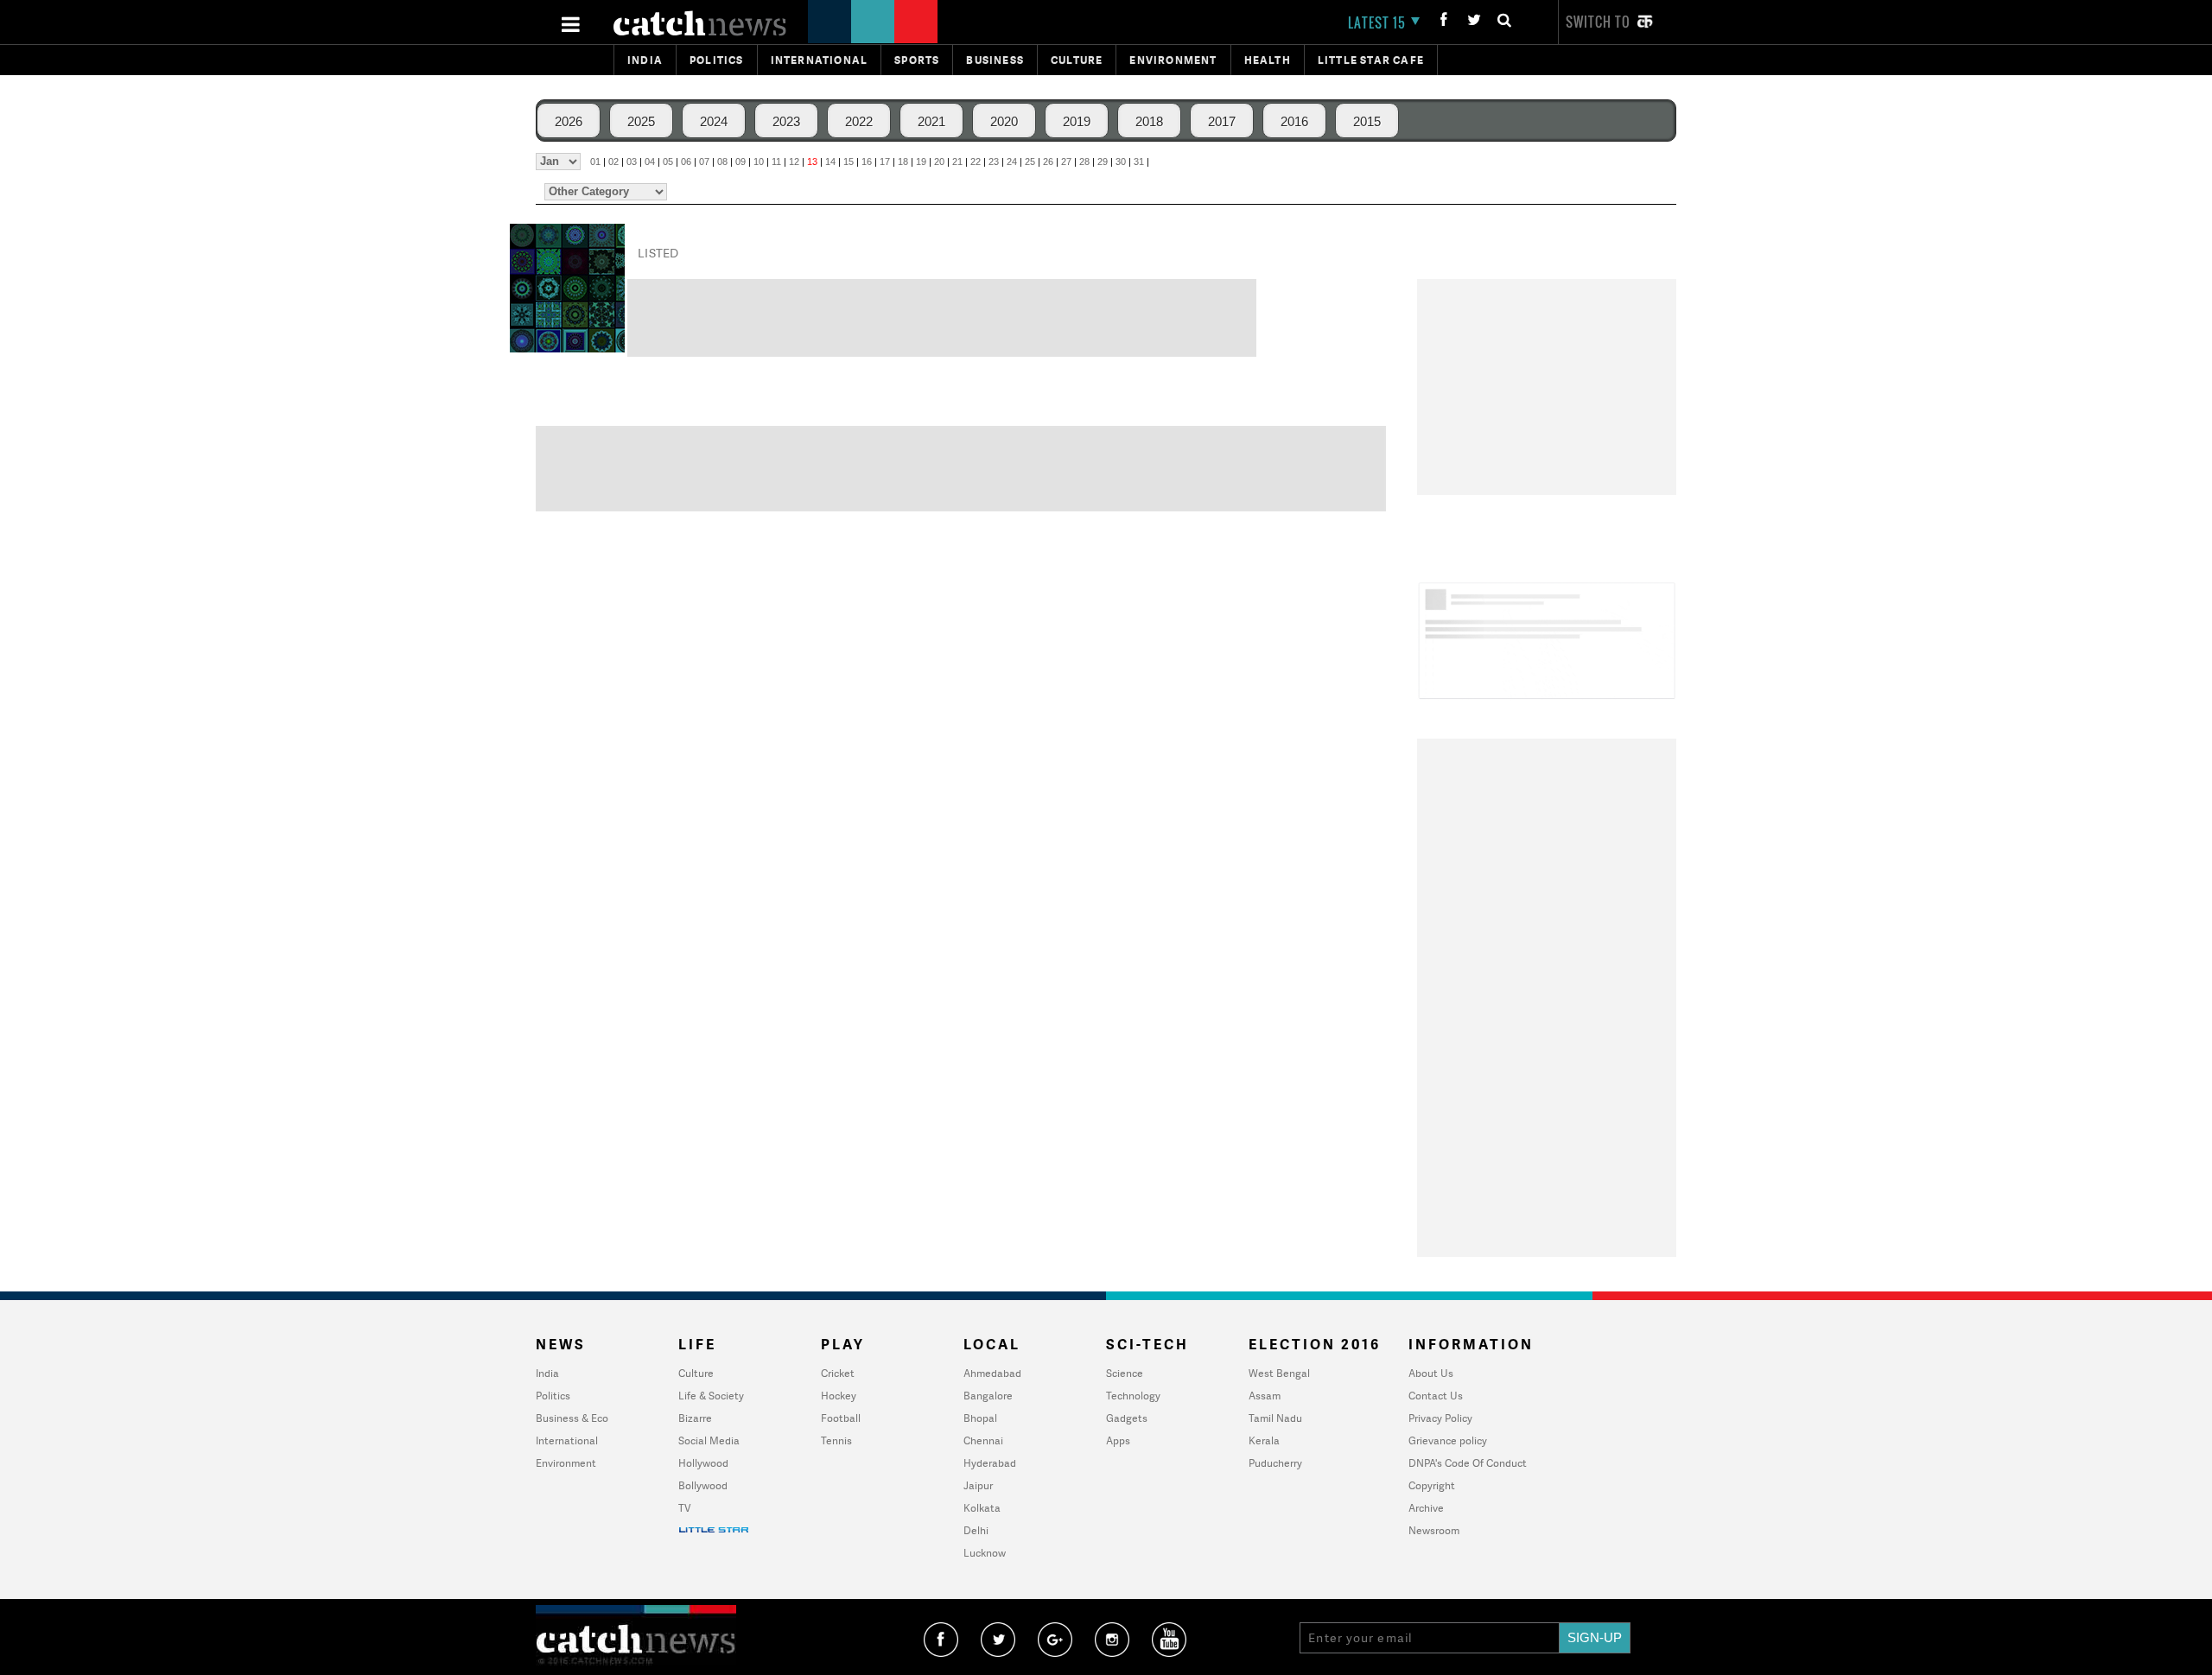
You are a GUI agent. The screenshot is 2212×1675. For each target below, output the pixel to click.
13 (812, 162)
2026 (569, 121)
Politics (717, 60)
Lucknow (985, 1553)
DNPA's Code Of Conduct (1468, 1463)
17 (885, 162)
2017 (1222, 121)
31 (1139, 162)
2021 (931, 121)
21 (957, 162)
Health (1268, 60)
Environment (1173, 60)
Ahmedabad (992, 1373)
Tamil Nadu (1275, 1418)
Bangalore (988, 1396)
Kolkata (982, 1508)
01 (595, 162)
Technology (1133, 1396)
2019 (1077, 121)
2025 (641, 121)
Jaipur (978, 1485)
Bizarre (695, 1418)
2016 (1294, 121)
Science (1125, 1373)
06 (686, 162)
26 (1048, 162)
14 (830, 162)
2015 (1367, 121)
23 (994, 162)
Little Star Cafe (1371, 60)
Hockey (839, 1396)
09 (741, 162)
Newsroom (1434, 1530)
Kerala (1264, 1440)
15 (849, 162)
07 (704, 162)
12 (794, 162)
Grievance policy (1448, 1440)
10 (759, 162)
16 (867, 162)
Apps (1118, 1440)
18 (903, 162)
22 (976, 162)
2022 (859, 121)
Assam (1265, 1396)
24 (1012, 162)
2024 (714, 121)
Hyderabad (990, 1463)
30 (1121, 162)
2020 (1004, 121)
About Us (1431, 1373)
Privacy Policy (1440, 1418)
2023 (786, 121)
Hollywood (703, 1463)
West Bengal (1279, 1373)
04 (650, 162)
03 (632, 162)
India (645, 60)
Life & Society (711, 1396)
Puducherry (1275, 1463)
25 (1030, 162)
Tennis (836, 1440)
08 (722, 162)
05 (668, 162)
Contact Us (1436, 1396)
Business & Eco (572, 1418)
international (820, 60)
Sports (917, 60)
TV (684, 1508)
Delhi (976, 1530)
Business (995, 60)
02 (613, 162)
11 (776, 162)
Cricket (838, 1373)
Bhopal (980, 1418)
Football (841, 1418)
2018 (1149, 121)
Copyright (1432, 1485)
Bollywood (703, 1485)
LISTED (658, 253)
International (567, 1440)
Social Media (709, 1440)
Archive (1426, 1508)
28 (1084, 162)
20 (939, 162)
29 (1103, 162)
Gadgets (1127, 1418)
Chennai (983, 1440)
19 (921, 162)
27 (1066, 162)
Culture (1077, 60)
